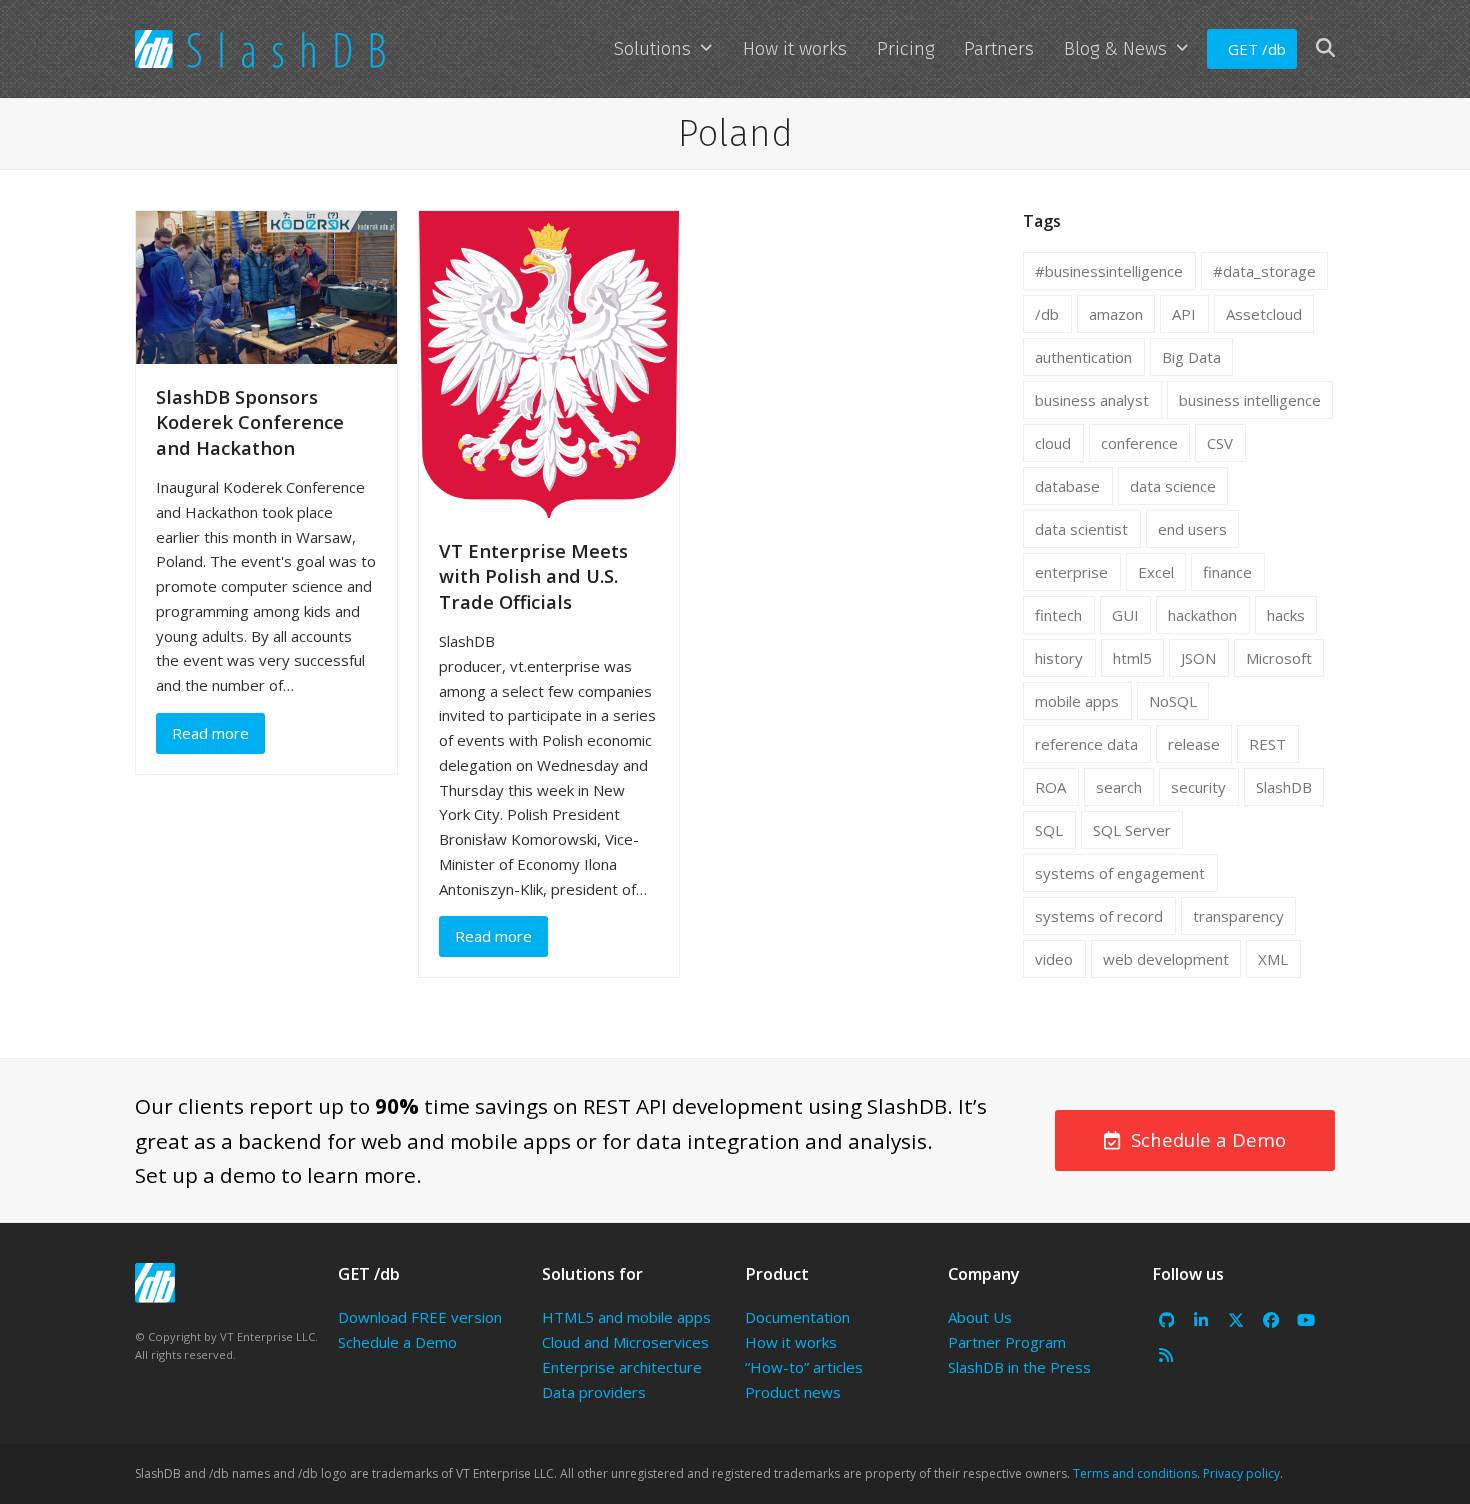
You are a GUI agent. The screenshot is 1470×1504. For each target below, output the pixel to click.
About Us (980, 1317)
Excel (1156, 572)
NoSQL (1173, 701)
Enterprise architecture (622, 1367)
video (1054, 959)
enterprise (1071, 572)
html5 (1132, 658)
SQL (1049, 830)
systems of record (1099, 916)
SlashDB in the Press (1019, 1367)
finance (1227, 572)
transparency (1238, 916)
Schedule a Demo (397, 1342)
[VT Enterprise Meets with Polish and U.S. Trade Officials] (549, 363)
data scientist (1081, 529)
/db (1047, 314)
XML (1273, 959)
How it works (791, 1342)
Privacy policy (1241, 1473)
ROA (1050, 787)
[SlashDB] (155, 1283)
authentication (1083, 357)
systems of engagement (1120, 873)
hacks (1286, 615)
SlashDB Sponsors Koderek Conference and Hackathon (250, 422)
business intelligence (1250, 400)
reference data (1086, 744)
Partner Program (1007, 1342)
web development (1166, 959)
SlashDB (1284, 787)
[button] (1325, 49)
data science (1173, 486)
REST (1267, 744)
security (1198, 787)
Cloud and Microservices (625, 1342)
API (1184, 314)
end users (1192, 529)
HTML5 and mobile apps (626, 1317)
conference (1139, 443)
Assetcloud (1264, 314)
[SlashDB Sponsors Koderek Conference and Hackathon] (266, 286)
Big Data (1191, 357)
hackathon (1202, 615)
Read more (210, 733)
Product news (793, 1392)
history (1059, 658)
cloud (1053, 443)
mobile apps (1077, 701)
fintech (1058, 615)
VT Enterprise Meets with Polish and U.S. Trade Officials (533, 576)
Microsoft (1279, 658)
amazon (1116, 314)
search (1119, 787)
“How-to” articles (804, 1367)
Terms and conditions (1135, 1473)
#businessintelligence (1109, 271)
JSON (1198, 658)
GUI (1125, 615)
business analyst (1092, 400)
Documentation (797, 1317)
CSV (1220, 443)
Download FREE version (420, 1317)
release (1194, 744)
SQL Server (1132, 830)
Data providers (594, 1392)
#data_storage (1264, 271)
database (1067, 486)
